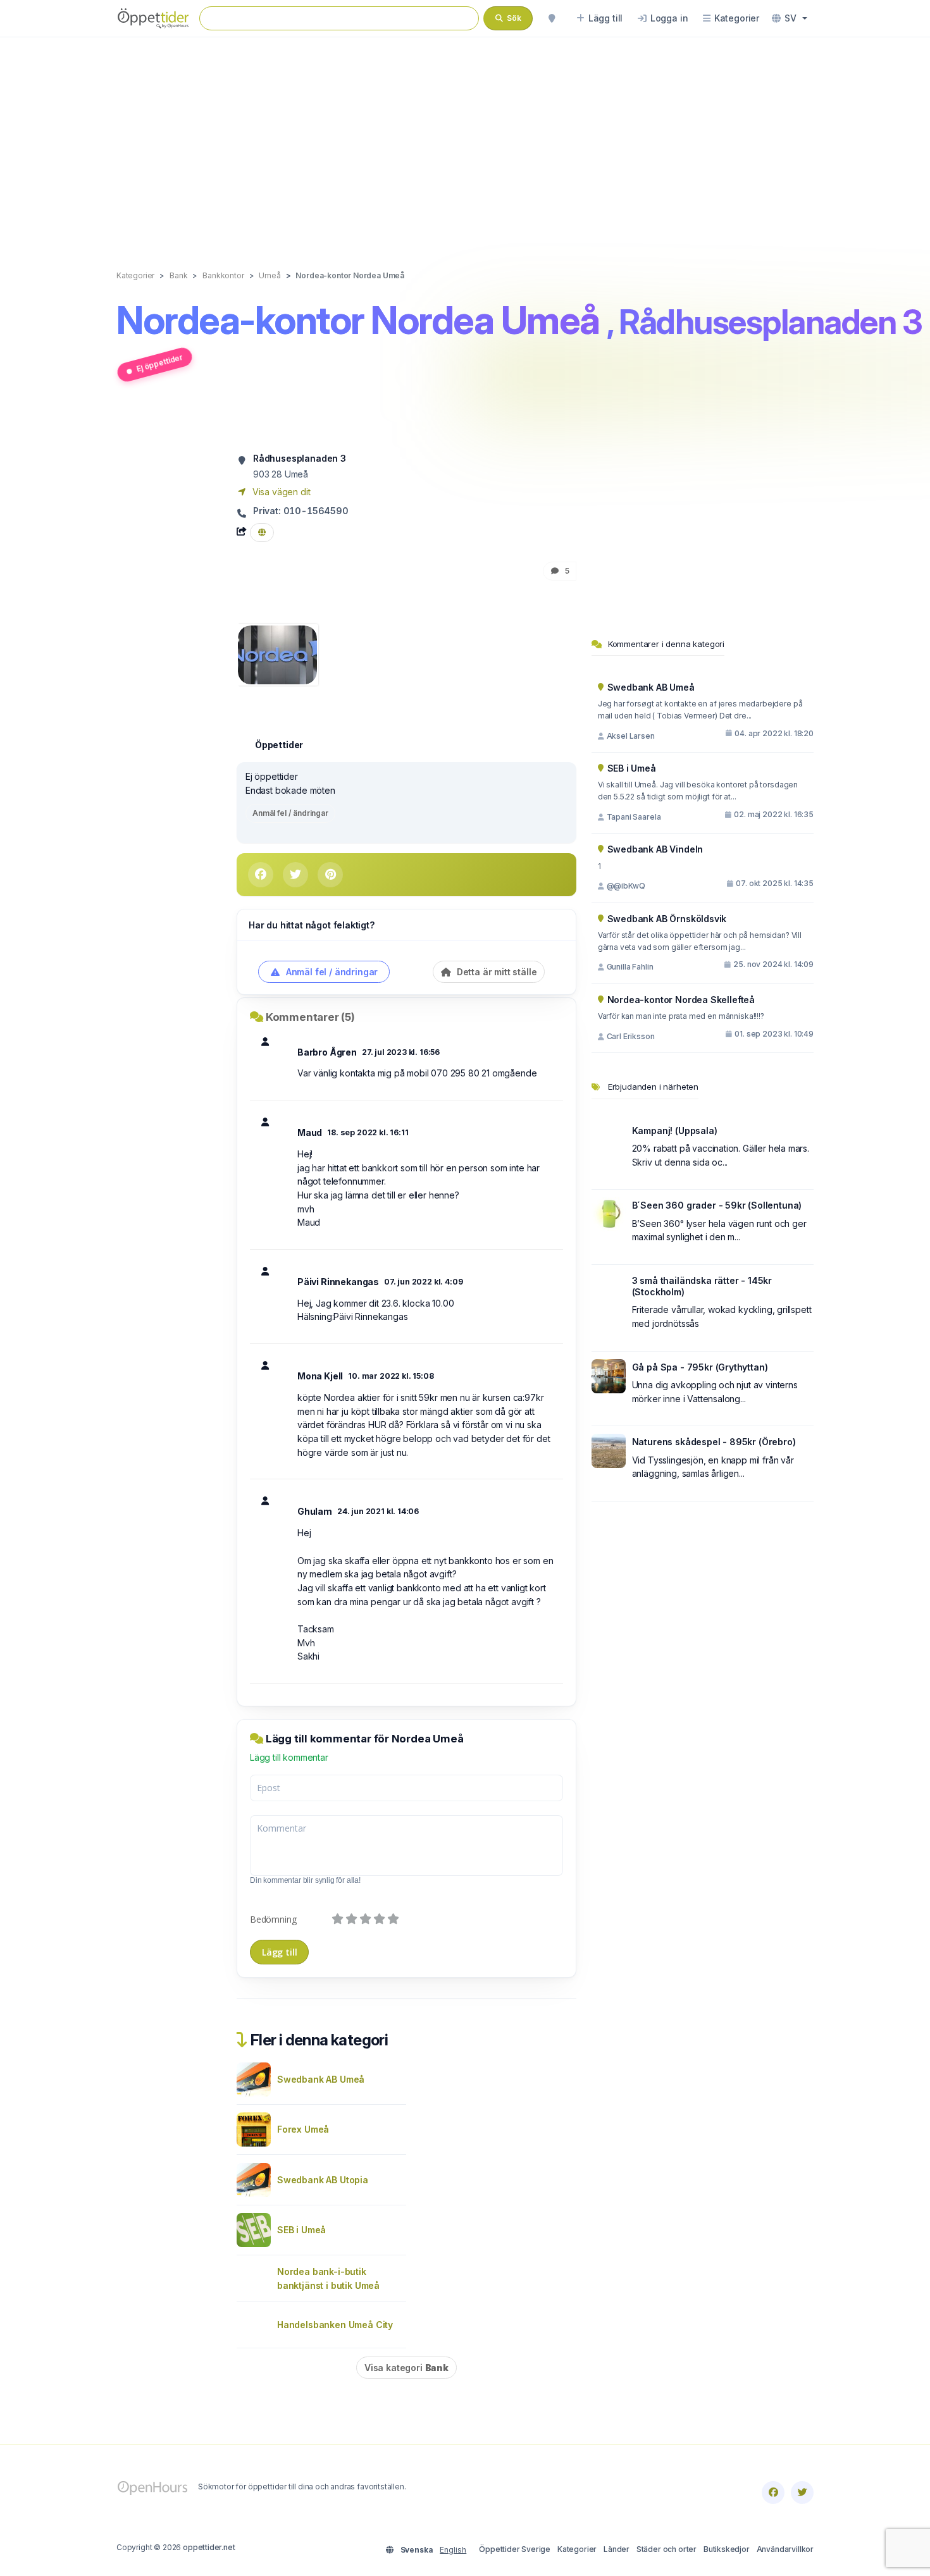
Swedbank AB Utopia (323, 2180)
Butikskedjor (727, 2549)
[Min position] (552, 18)
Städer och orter (666, 2549)
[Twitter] (802, 2493)
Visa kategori (406, 2368)
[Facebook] (773, 2493)
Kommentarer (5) (310, 1017)
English (453, 2550)
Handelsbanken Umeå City (335, 2325)
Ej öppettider (159, 363)
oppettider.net (209, 2547)
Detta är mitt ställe (495, 972)
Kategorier (577, 2549)
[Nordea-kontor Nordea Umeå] (277, 654)
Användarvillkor (785, 2549)
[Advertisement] (465, 140)
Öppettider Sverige (515, 2549)
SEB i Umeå (301, 2230)
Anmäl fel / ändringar (290, 813)
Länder (617, 2549)
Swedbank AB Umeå (321, 2079)
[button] (790, 18)
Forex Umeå (303, 2129)
